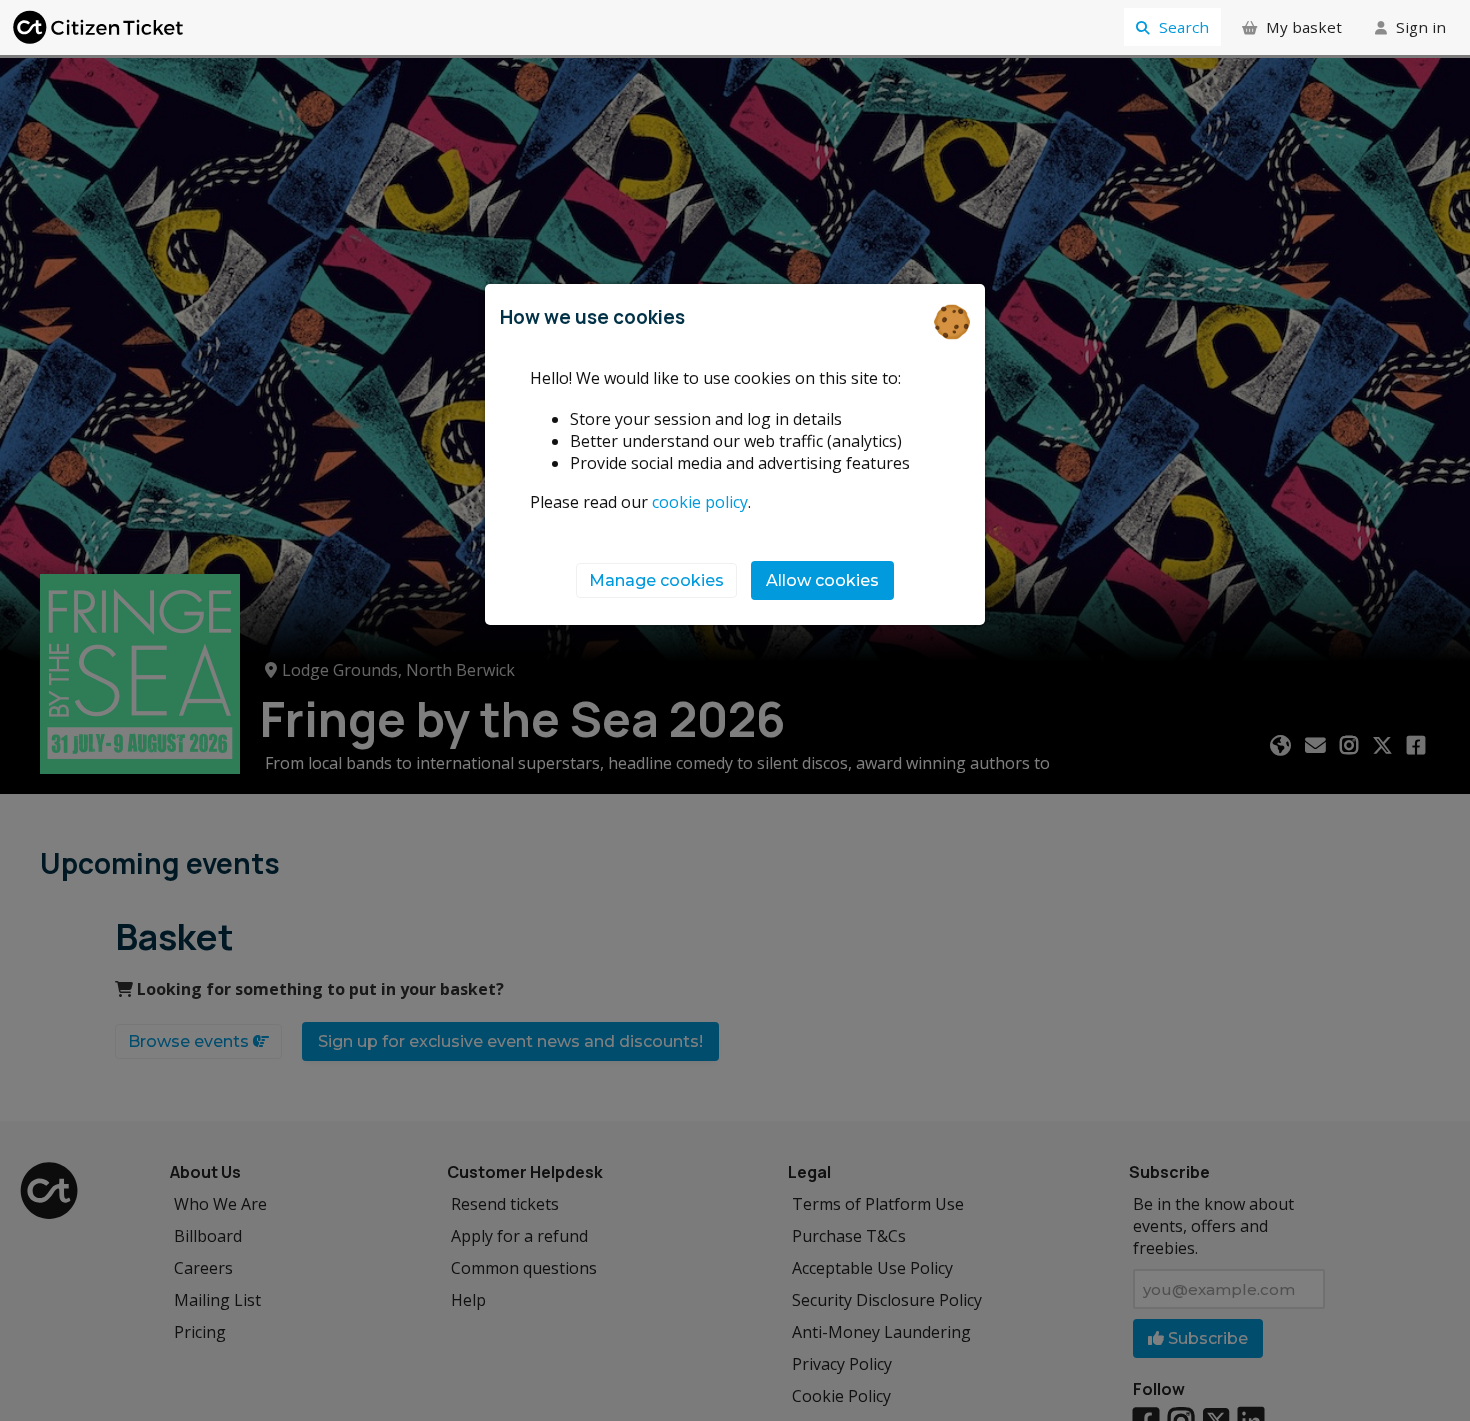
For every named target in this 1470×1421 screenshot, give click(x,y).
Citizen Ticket (100, 27)
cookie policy (700, 502)
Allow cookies (822, 580)
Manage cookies (656, 580)
